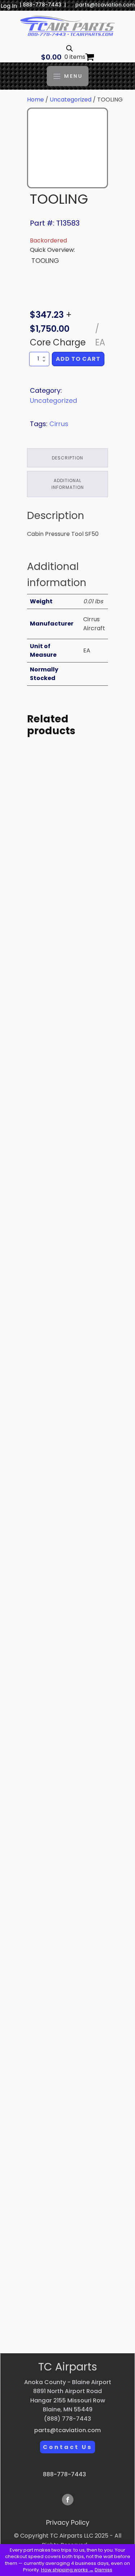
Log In (9, 6)
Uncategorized (71, 100)
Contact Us (67, 2447)
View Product (68, 942)
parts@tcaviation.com (105, 5)
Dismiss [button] (103, 2570)
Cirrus (59, 424)
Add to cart (78, 359)
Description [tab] (67, 458)
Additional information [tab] (68, 484)
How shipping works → (67, 2570)
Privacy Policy (68, 2522)
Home (35, 100)
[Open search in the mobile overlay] (69, 48)
